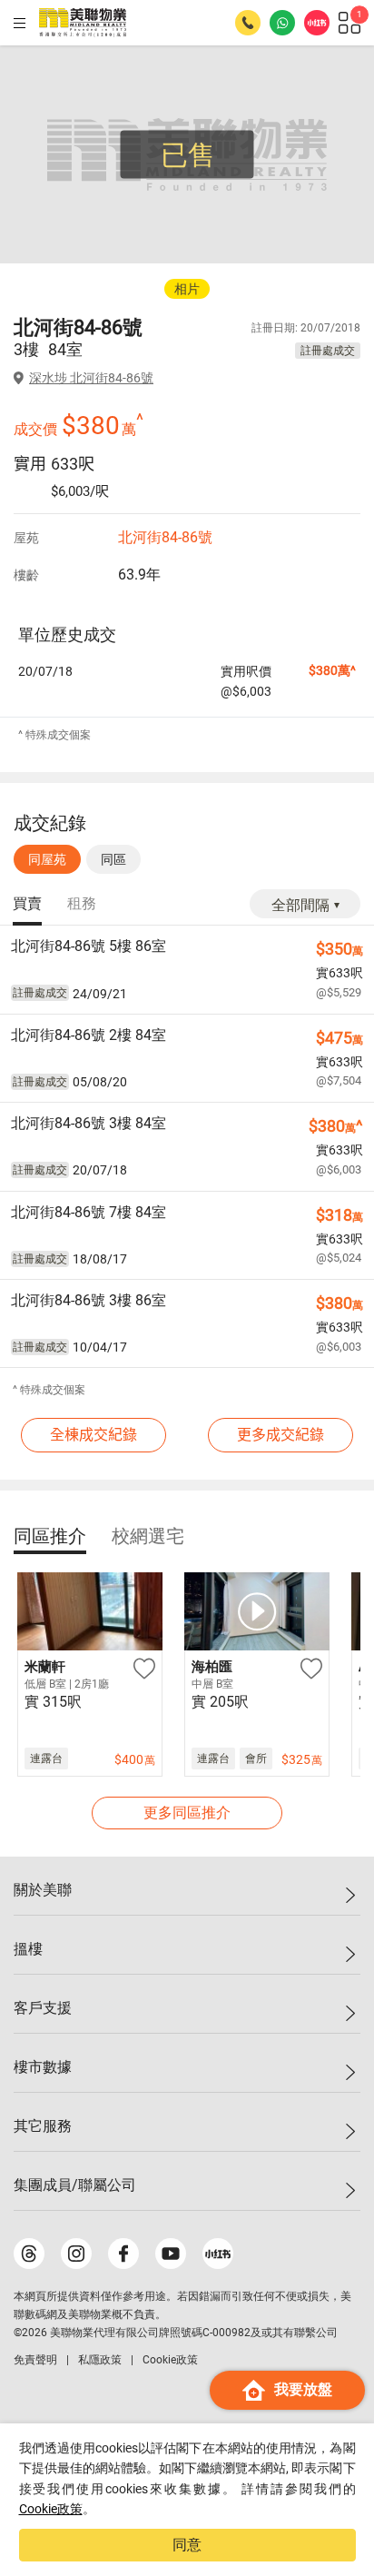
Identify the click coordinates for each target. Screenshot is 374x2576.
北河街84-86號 (165, 537)
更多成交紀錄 (280, 1435)
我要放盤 (303, 2389)
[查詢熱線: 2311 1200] (248, 23)
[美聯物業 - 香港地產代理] (83, 23)
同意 (187, 2545)
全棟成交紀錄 (93, 1435)
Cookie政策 (51, 2509)
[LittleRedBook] (218, 2254)
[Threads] (29, 2254)
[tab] (27, 905)
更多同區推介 (187, 1813)
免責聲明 (35, 2360)
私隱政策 (100, 2360)
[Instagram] (76, 2254)
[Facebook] (123, 2254)
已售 (188, 155)
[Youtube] (171, 2254)
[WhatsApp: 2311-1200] (282, 23)
